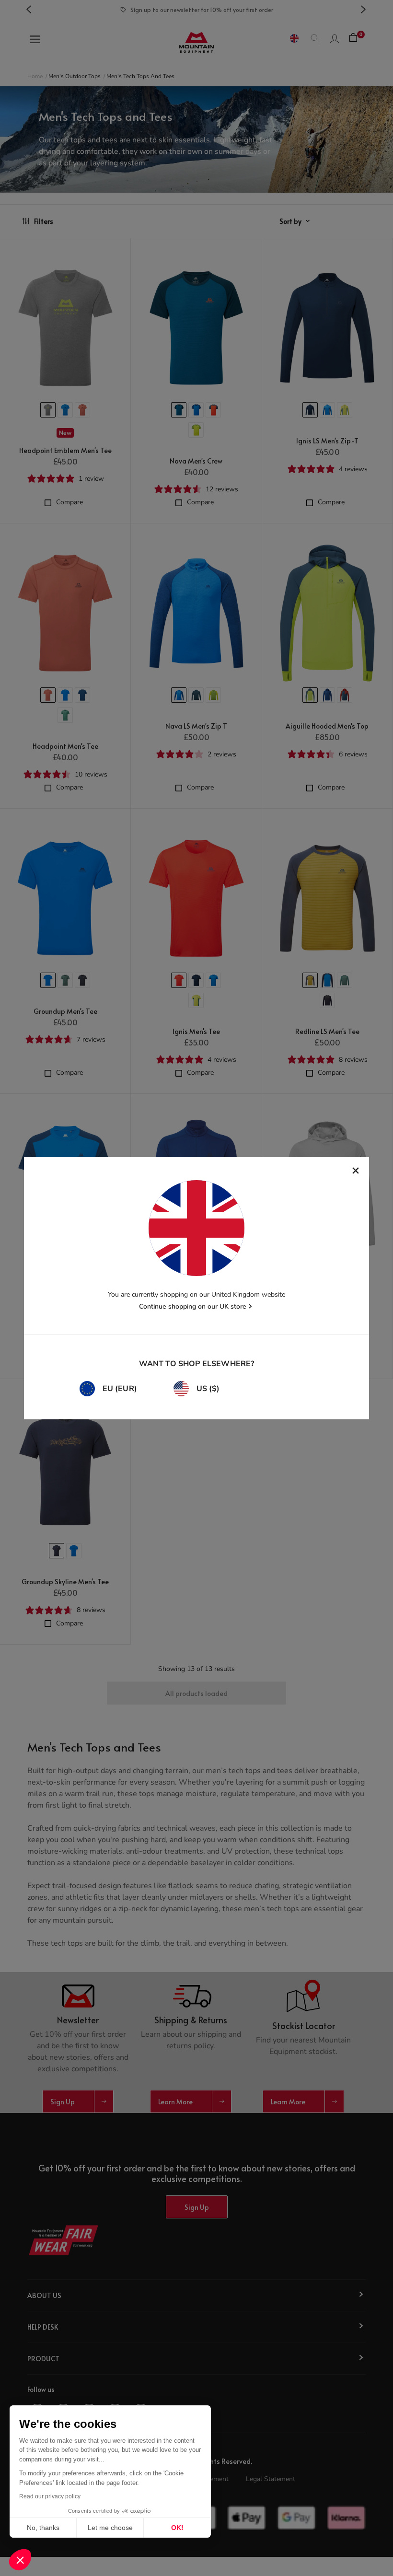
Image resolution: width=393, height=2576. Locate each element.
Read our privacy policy (50, 2496)
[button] (20, 2560)
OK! (177, 2528)
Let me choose (110, 2528)
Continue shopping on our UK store (193, 1306)
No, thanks (43, 2528)
